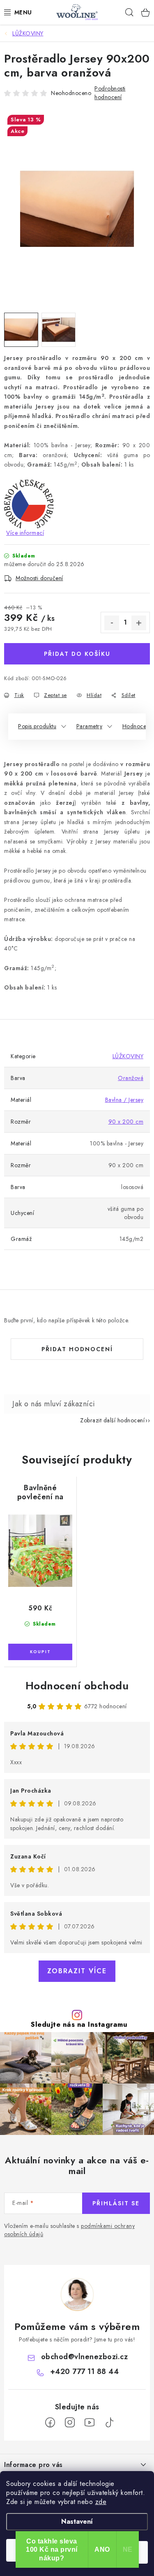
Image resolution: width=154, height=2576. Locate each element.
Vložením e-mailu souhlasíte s (69, 2230)
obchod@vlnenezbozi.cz (85, 2357)
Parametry (90, 726)
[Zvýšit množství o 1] (139, 623)
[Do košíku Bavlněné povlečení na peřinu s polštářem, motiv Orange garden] (40, 1652)
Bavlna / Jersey (124, 1100)
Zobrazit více (77, 1971)
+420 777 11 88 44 (85, 2372)
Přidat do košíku (77, 654)
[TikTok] (109, 2423)
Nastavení (77, 2521)
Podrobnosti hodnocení (110, 93)
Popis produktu (37, 726)
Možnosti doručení (39, 578)
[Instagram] (70, 2423)
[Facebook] (50, 2423)
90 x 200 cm (126, 1122)
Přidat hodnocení (77, 1349)
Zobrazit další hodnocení (112, 1420)
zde (101, 2502)
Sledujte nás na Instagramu (79, 2024)
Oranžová (131, 1078)
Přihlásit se (116, 2203)
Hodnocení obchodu (77, 1686)
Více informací (25, 533)
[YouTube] (90, 2423)
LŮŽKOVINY (128, 1056)
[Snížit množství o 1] (112, 623)
